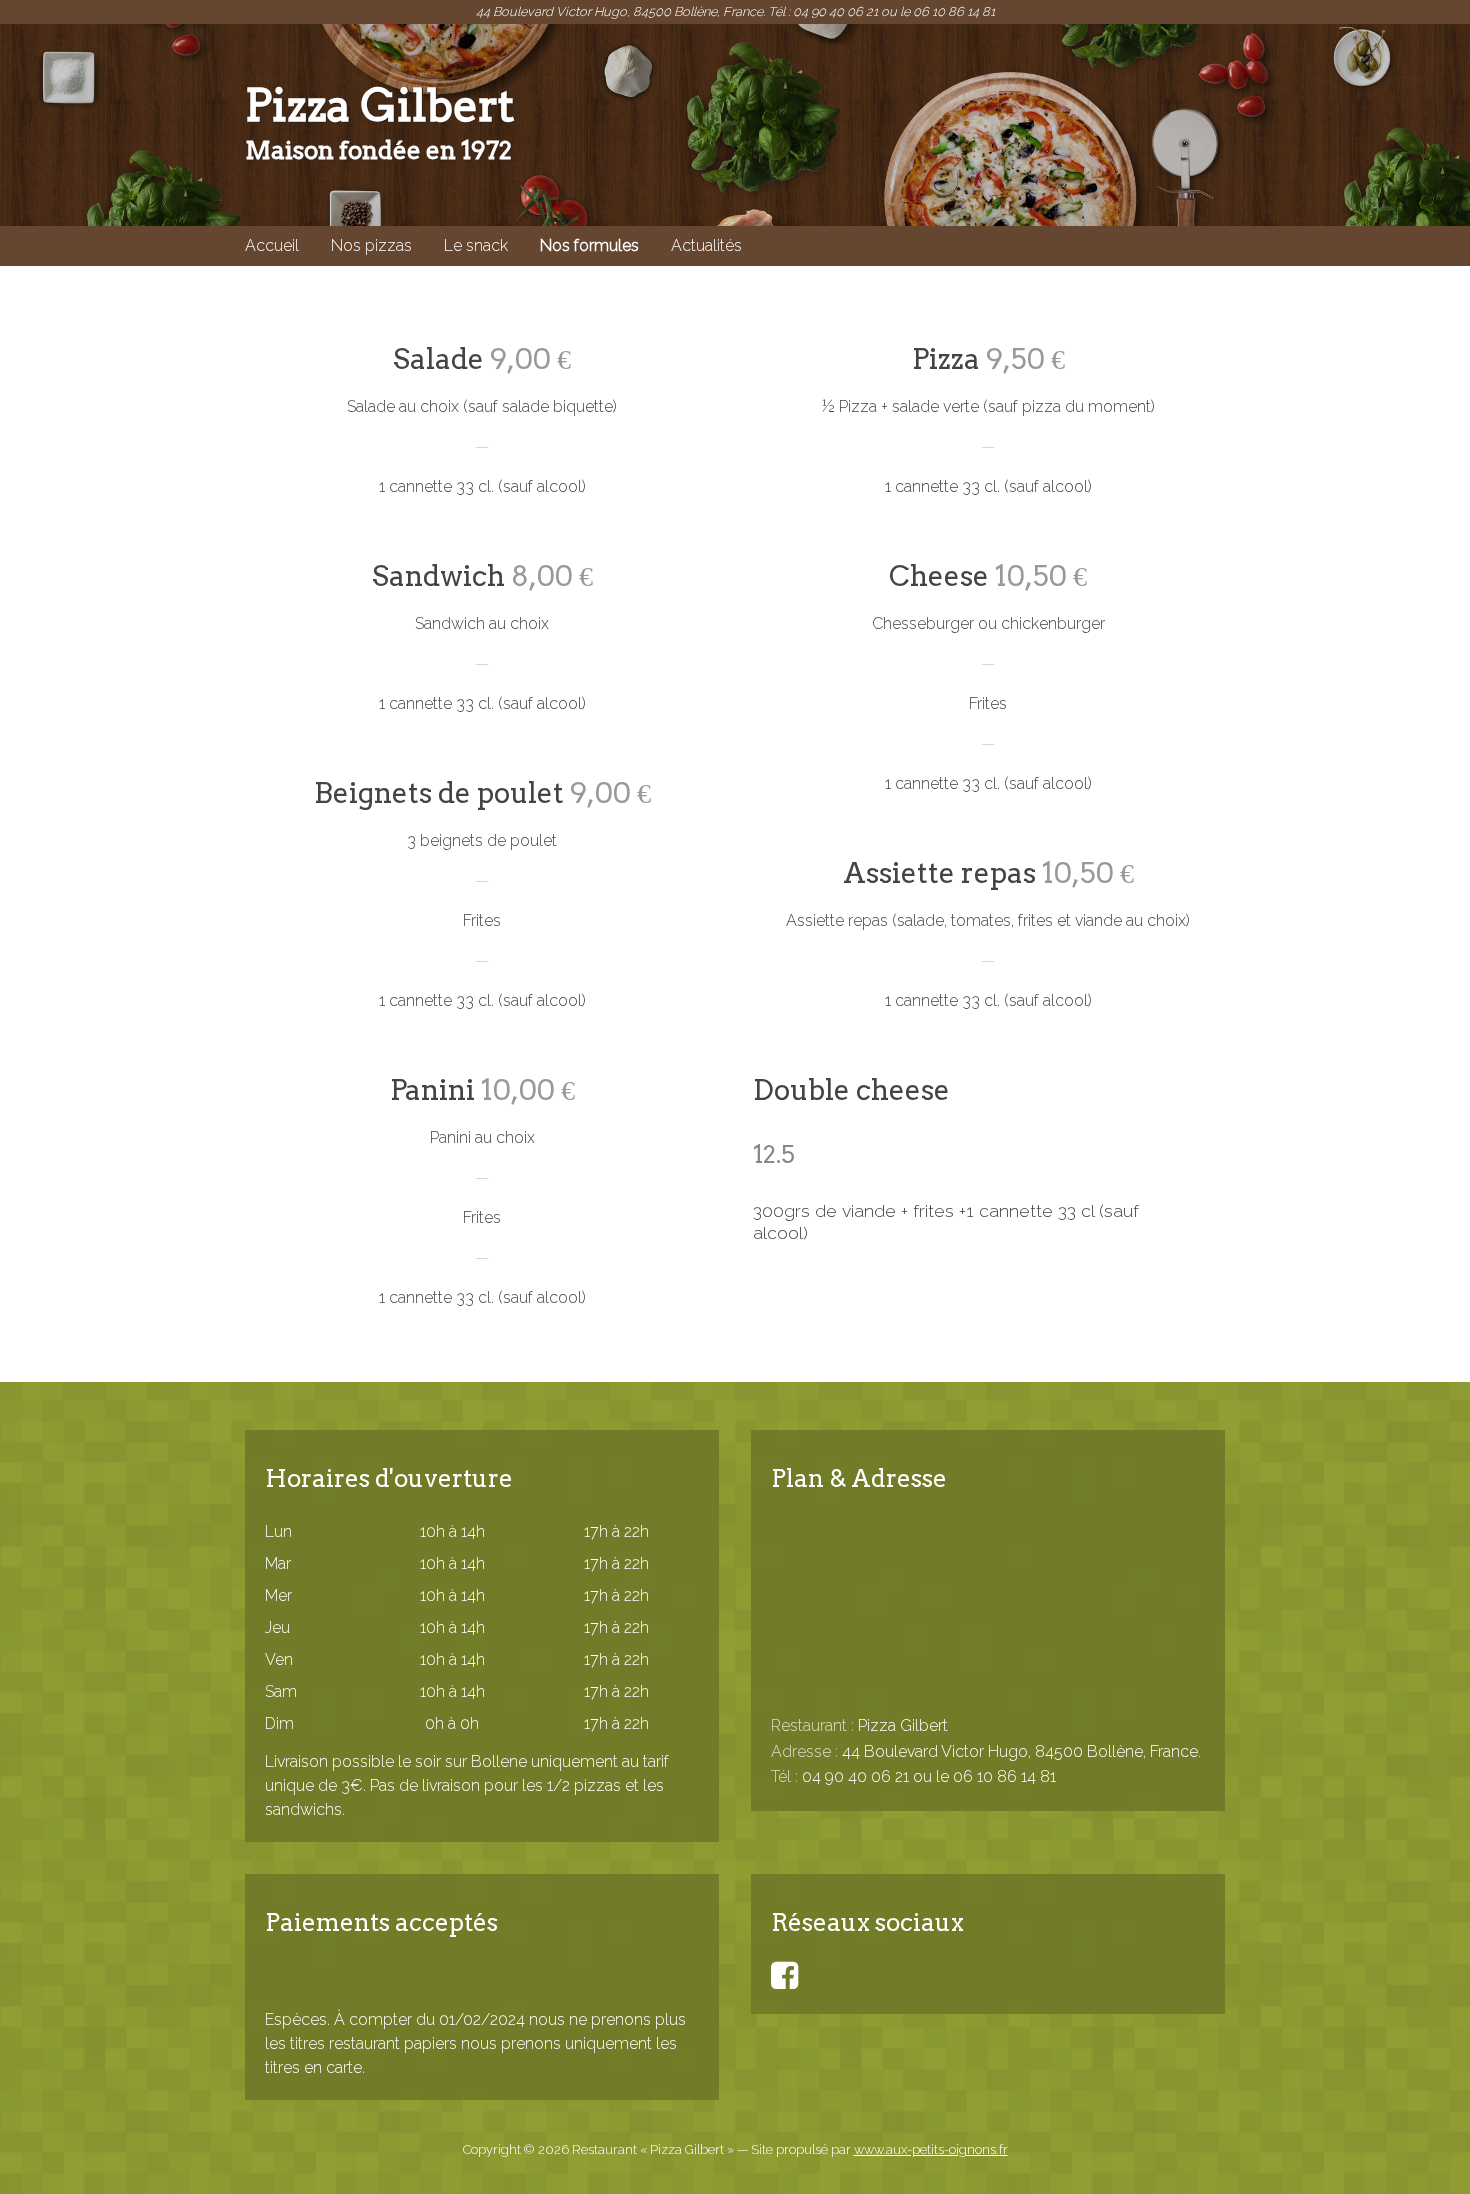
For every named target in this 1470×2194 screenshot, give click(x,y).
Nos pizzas (371, 245)
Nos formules (589, 245)
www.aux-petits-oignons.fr (931, 2149)
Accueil (272, 245)
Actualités (706, 245)
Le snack (476, 245)
